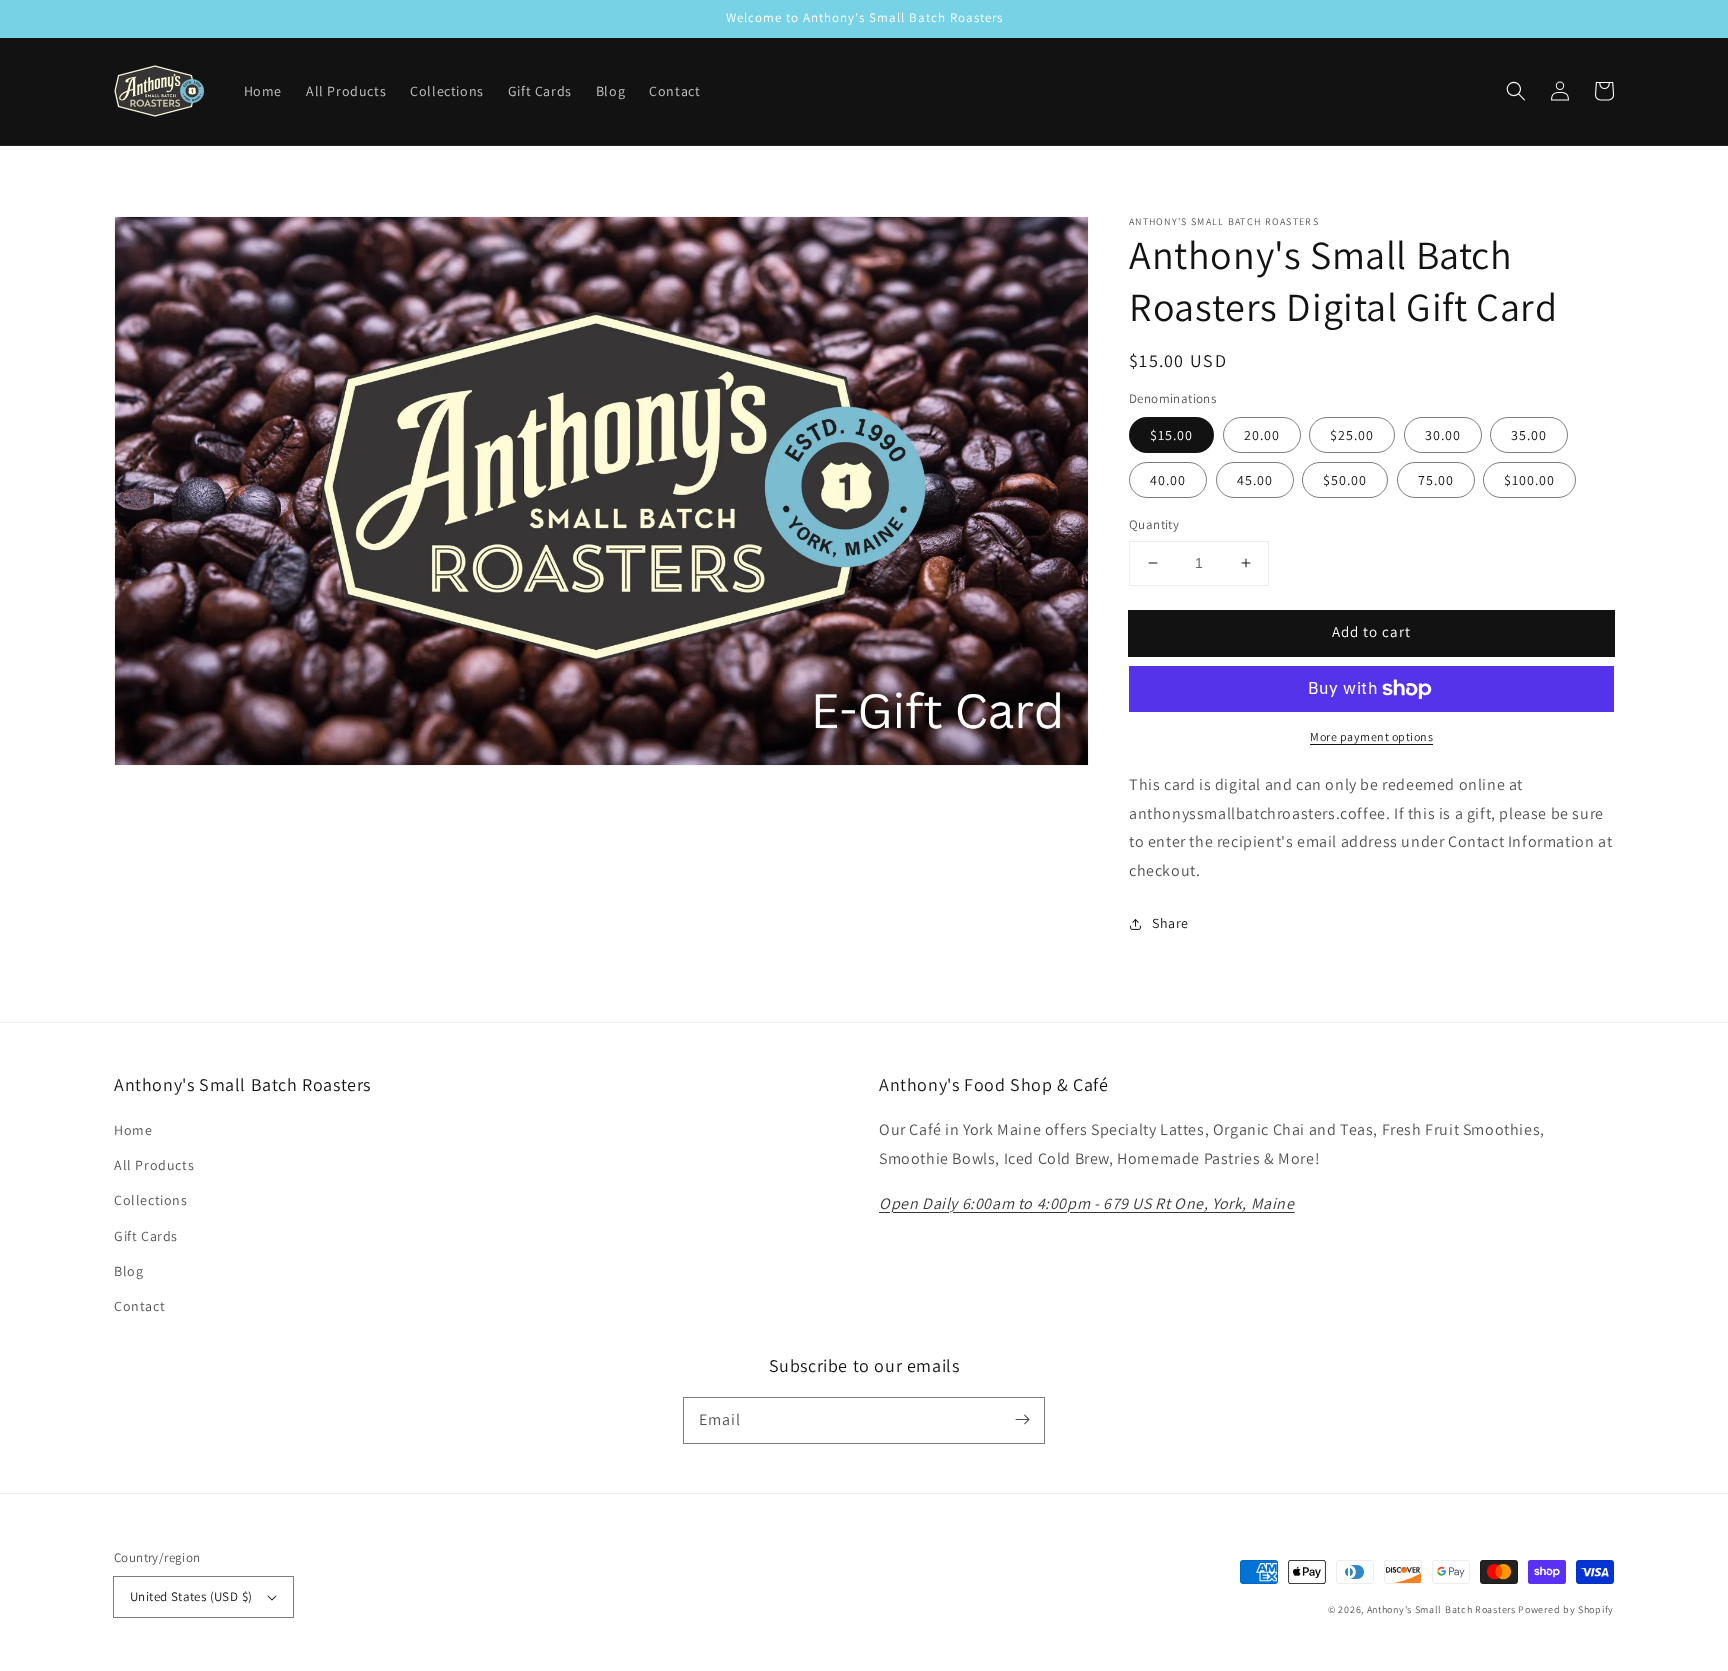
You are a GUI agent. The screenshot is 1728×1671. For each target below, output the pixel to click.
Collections (151, 1200)
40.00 (1168, 480)
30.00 (1443, 435)
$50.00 (1345, 480)
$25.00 (1352, 435)
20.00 (1262, 435)
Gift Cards (146, 1236)
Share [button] (1170, 923)
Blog (128, 1271)
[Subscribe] (1022, 1420)
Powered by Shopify (1566, 1609)
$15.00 (1171, 435)
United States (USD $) (191, 1596)
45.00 (1255, 480)
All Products (154, 1165)
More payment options (1371, 736)
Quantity (1154, 524)
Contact (139, 1306)
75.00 (1436, 480)
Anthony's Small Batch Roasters (1441, 1609)
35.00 (1529, 435)
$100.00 (1529, 480)
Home (133, 1130)
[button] (1516, 91)
